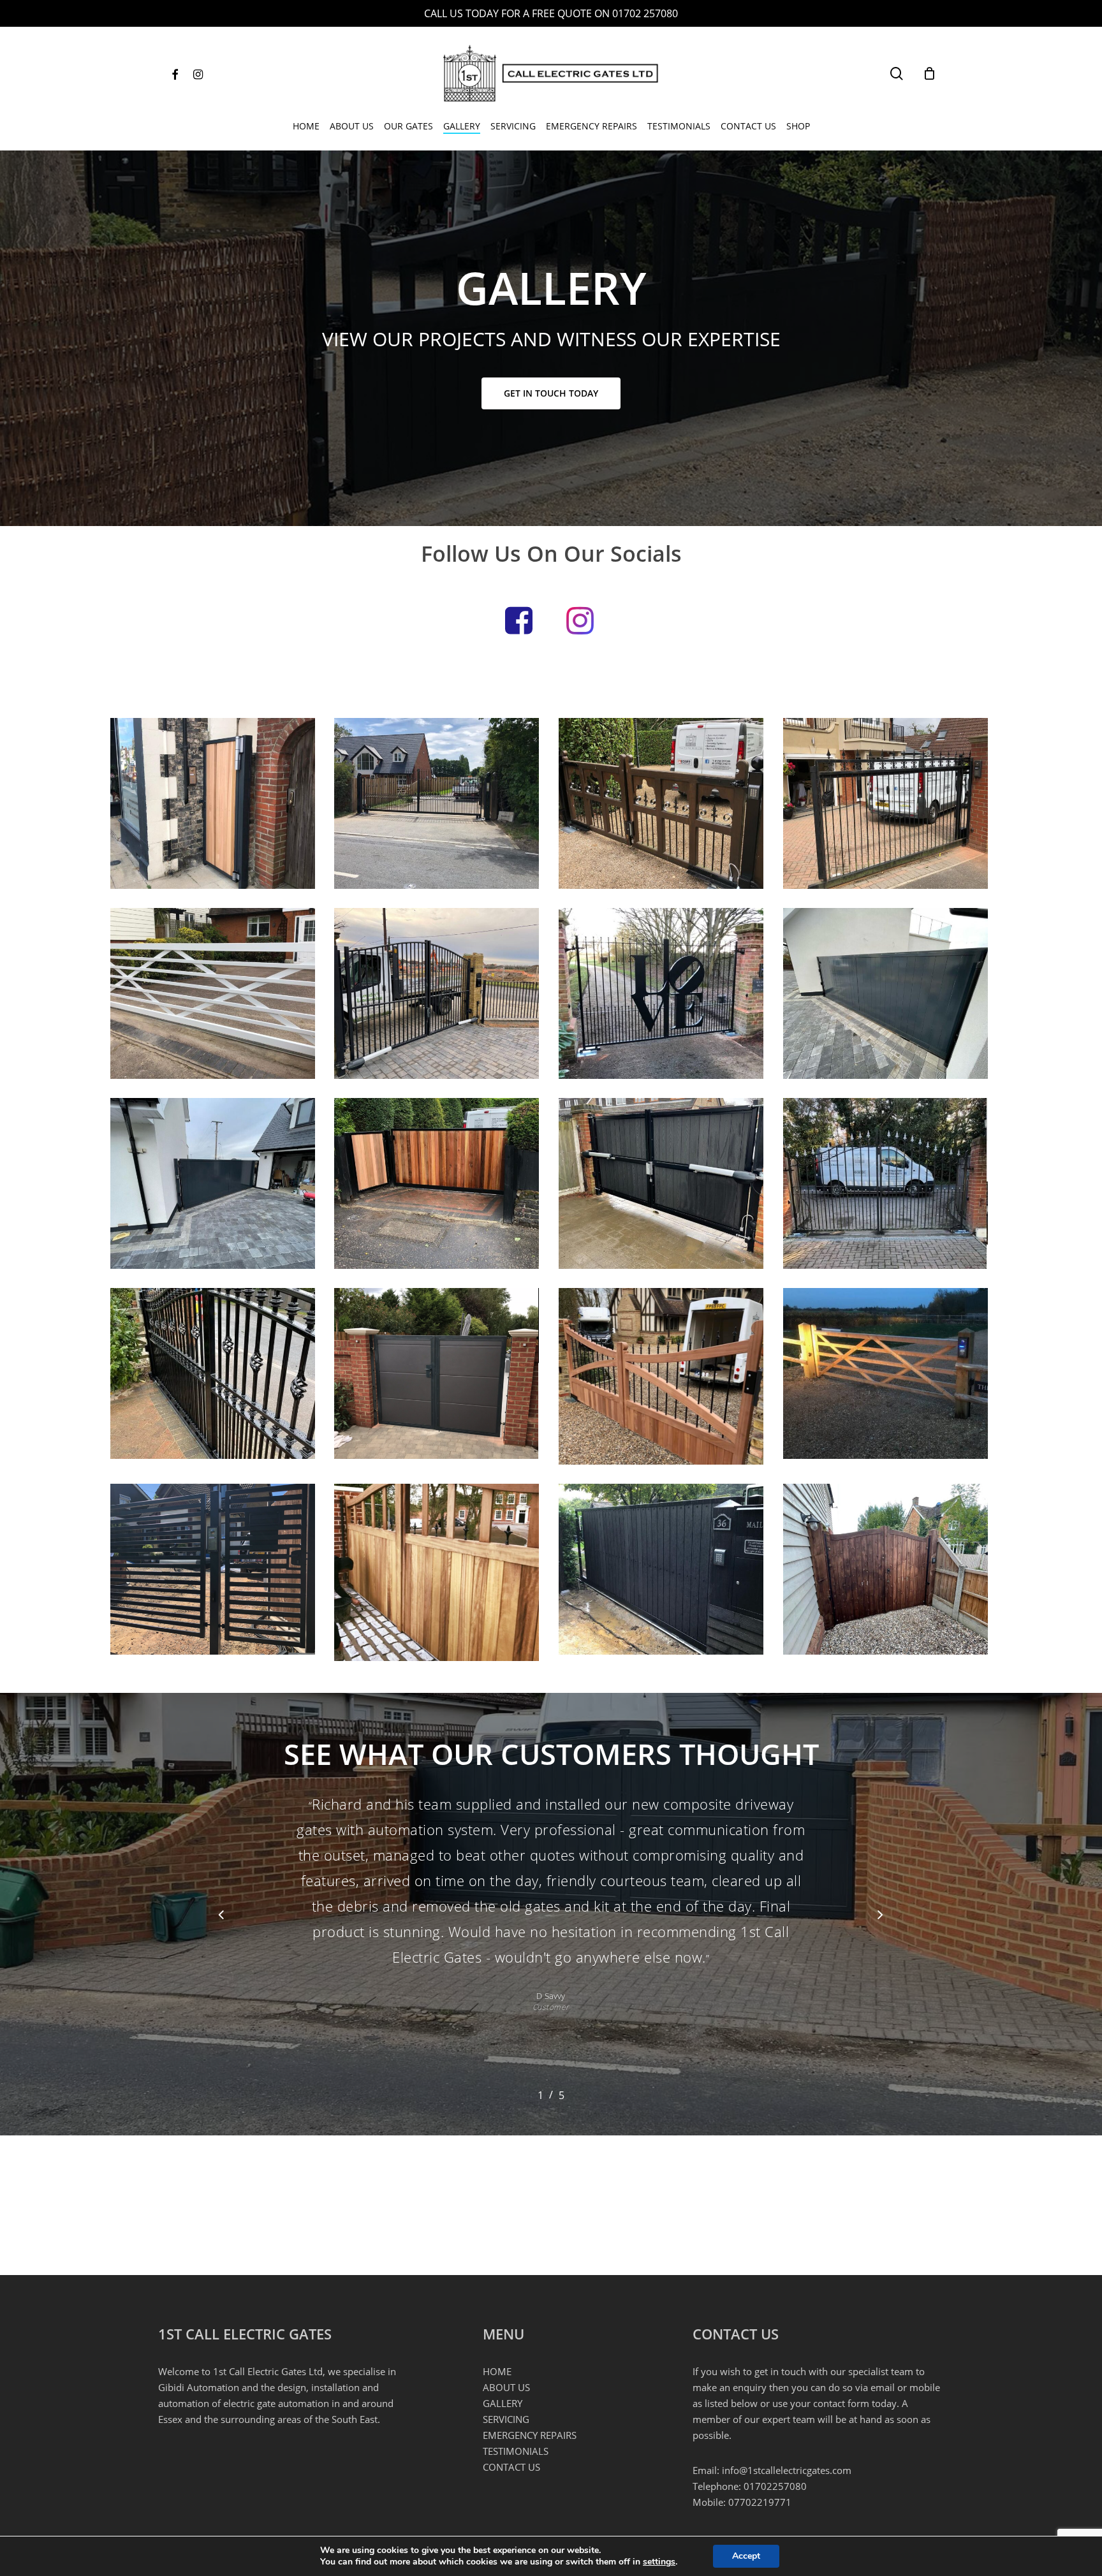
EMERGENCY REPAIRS (530, 2435)
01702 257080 (645, 13)
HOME (497, 2371)
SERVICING (506, 2419)
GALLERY (503, 2403)
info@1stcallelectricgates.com (787, 2470)
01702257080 (775, 2486)
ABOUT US (506, 2387)
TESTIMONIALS (516, 2451)
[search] (897, 74)
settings (659, 2562)
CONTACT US (511, 2467)
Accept (746, 2556)
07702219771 (760, 2502)
